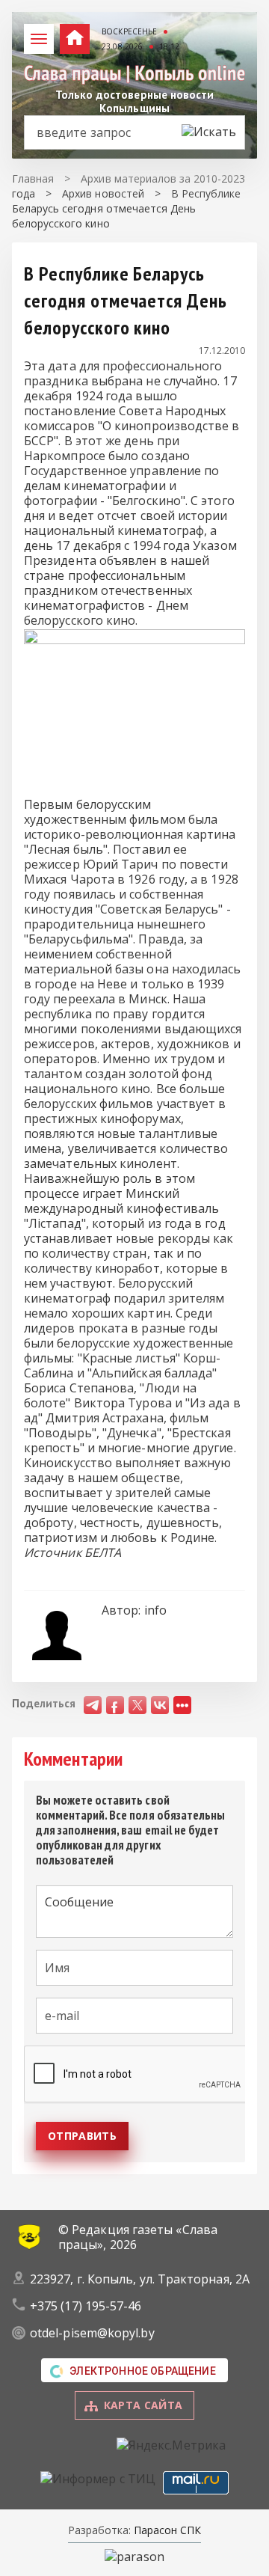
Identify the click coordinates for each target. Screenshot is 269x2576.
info (155, 1610)
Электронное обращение (143, 2371)
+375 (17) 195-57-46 (86, 2306)
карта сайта (143, 2405)
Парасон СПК (166, 2530)
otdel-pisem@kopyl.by (92, 2333)
